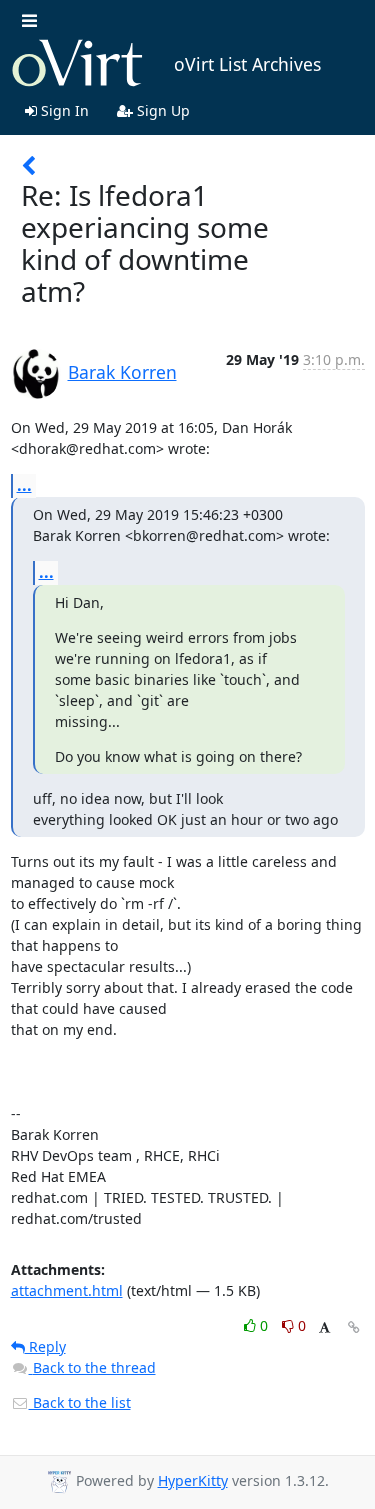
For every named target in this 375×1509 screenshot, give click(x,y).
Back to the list (80, 1402)
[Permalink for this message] (354, 1327)
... (24, 485)
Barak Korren (122, 372)
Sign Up (161, 110)
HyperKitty (193, 1480)
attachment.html (67, 1290)
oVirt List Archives (247, 64)
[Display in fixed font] (324, 1328)
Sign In (63, 110)
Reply (45, 1346)
